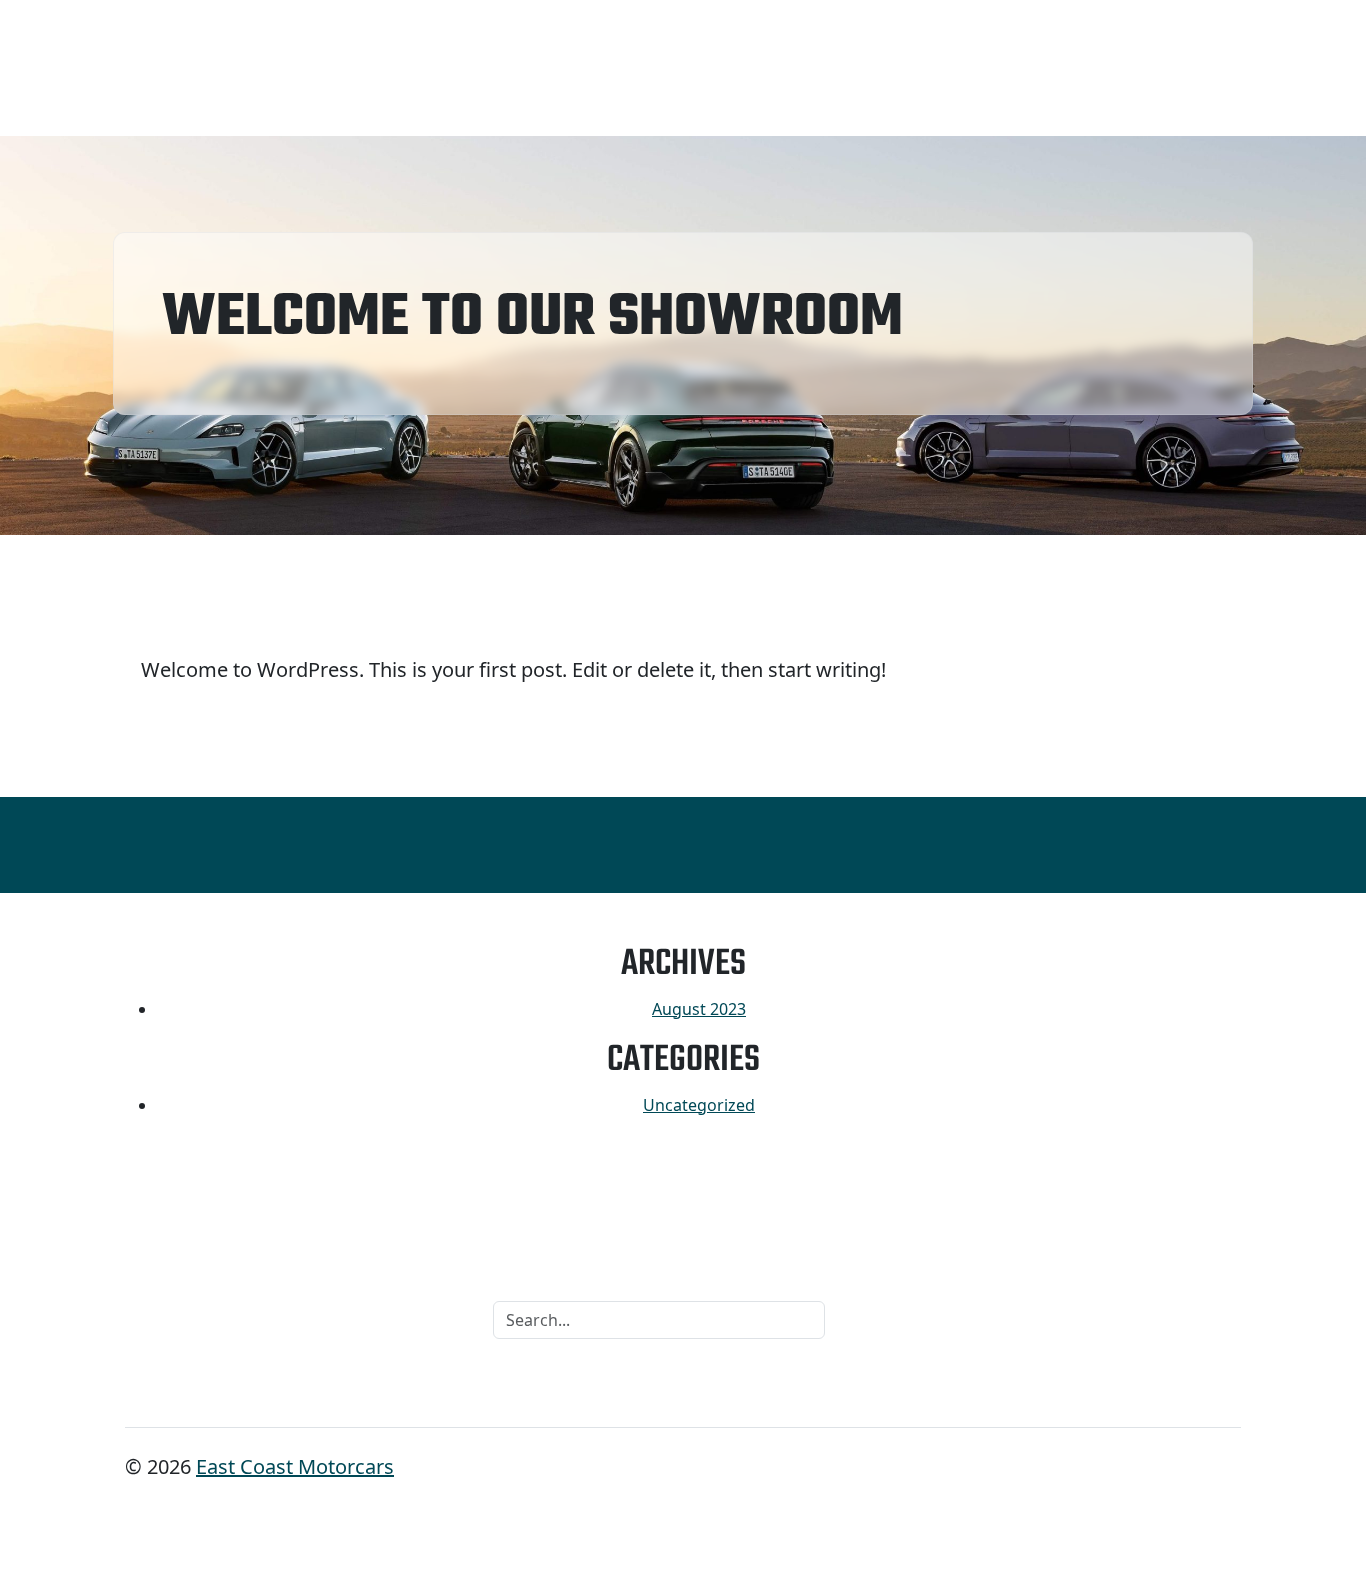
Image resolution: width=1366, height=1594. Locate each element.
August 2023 (699, 1009)
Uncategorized (699, 1105)
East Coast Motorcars (295, 1466)
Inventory (172, 68)
